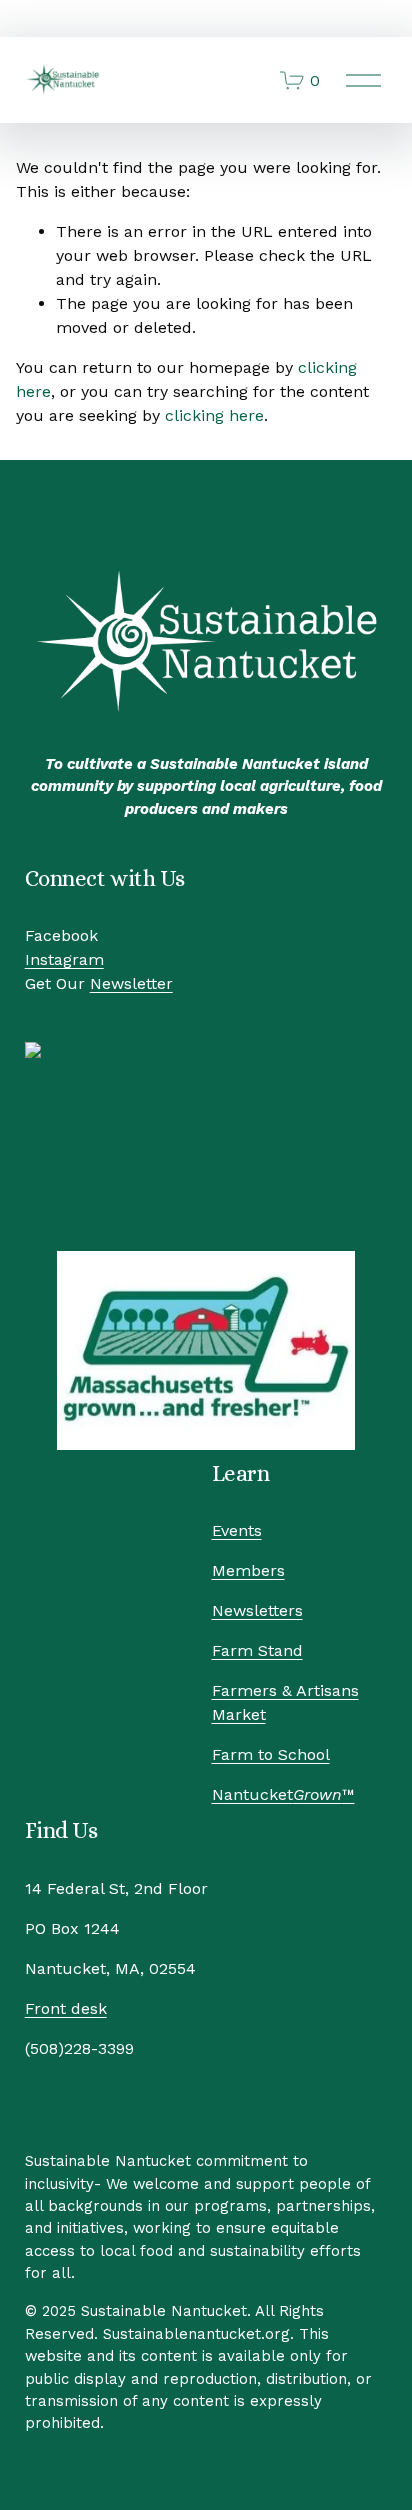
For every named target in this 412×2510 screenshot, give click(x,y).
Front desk (66, 2008)
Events (237, 1530)
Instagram (64, 959)
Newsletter (131, 983)
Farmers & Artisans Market (285, 1702)
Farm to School (271, 1754)
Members (248, 1570)
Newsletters (257, 1610)
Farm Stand (257, 1650)
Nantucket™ (283, 1794)
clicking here (214, 415)
